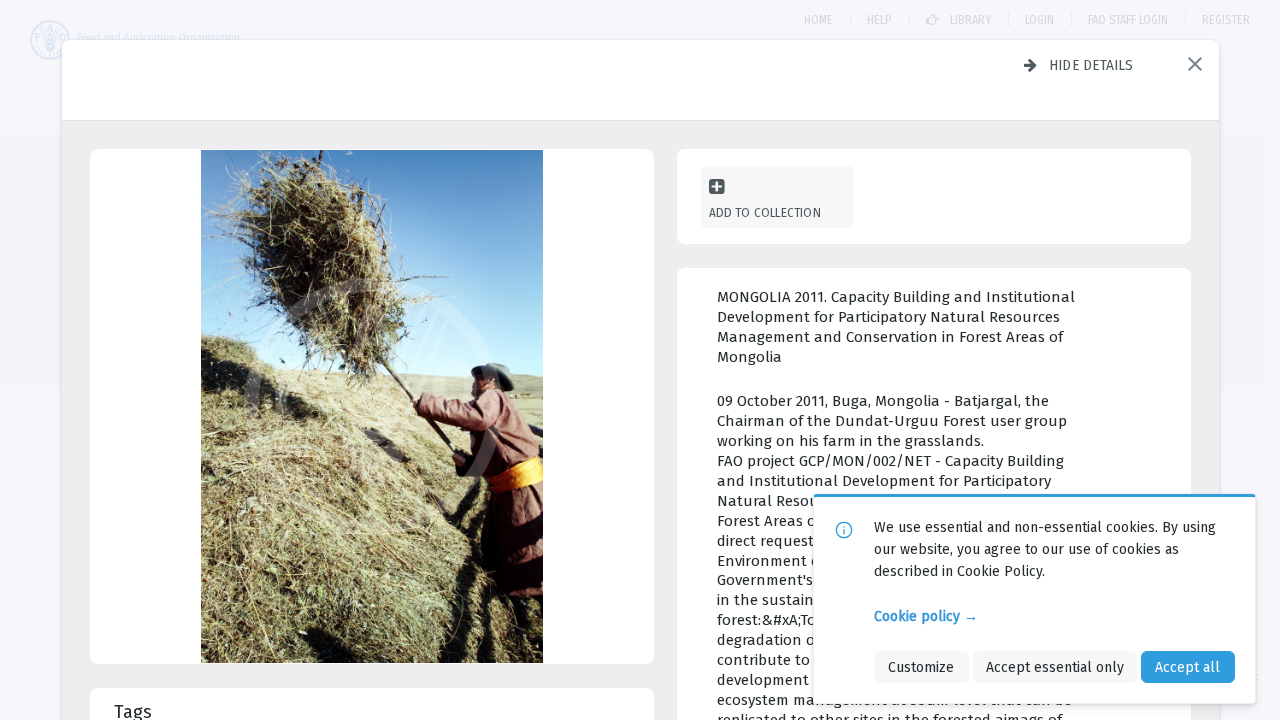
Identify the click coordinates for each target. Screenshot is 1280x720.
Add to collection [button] (765, 212)
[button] (1195, 64)
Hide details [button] (1091, 65)
